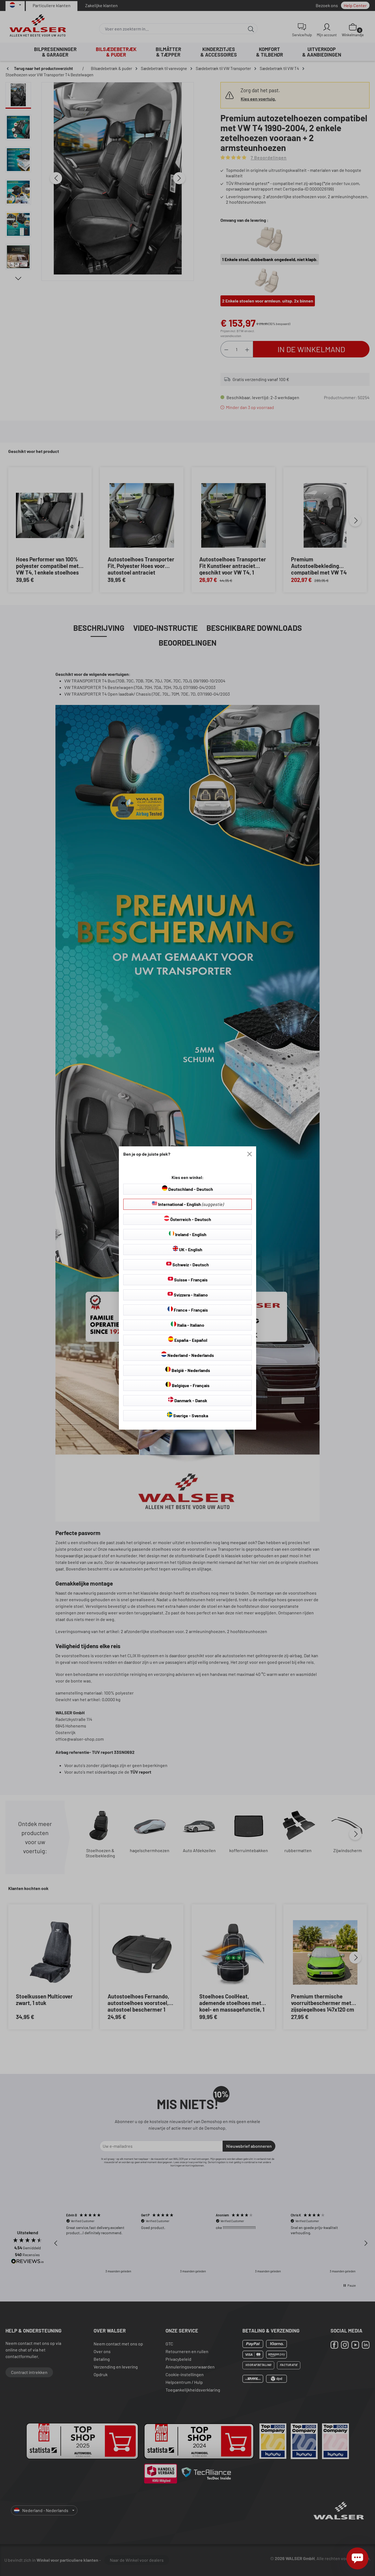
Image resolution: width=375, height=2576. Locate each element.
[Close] (250, 1154)
